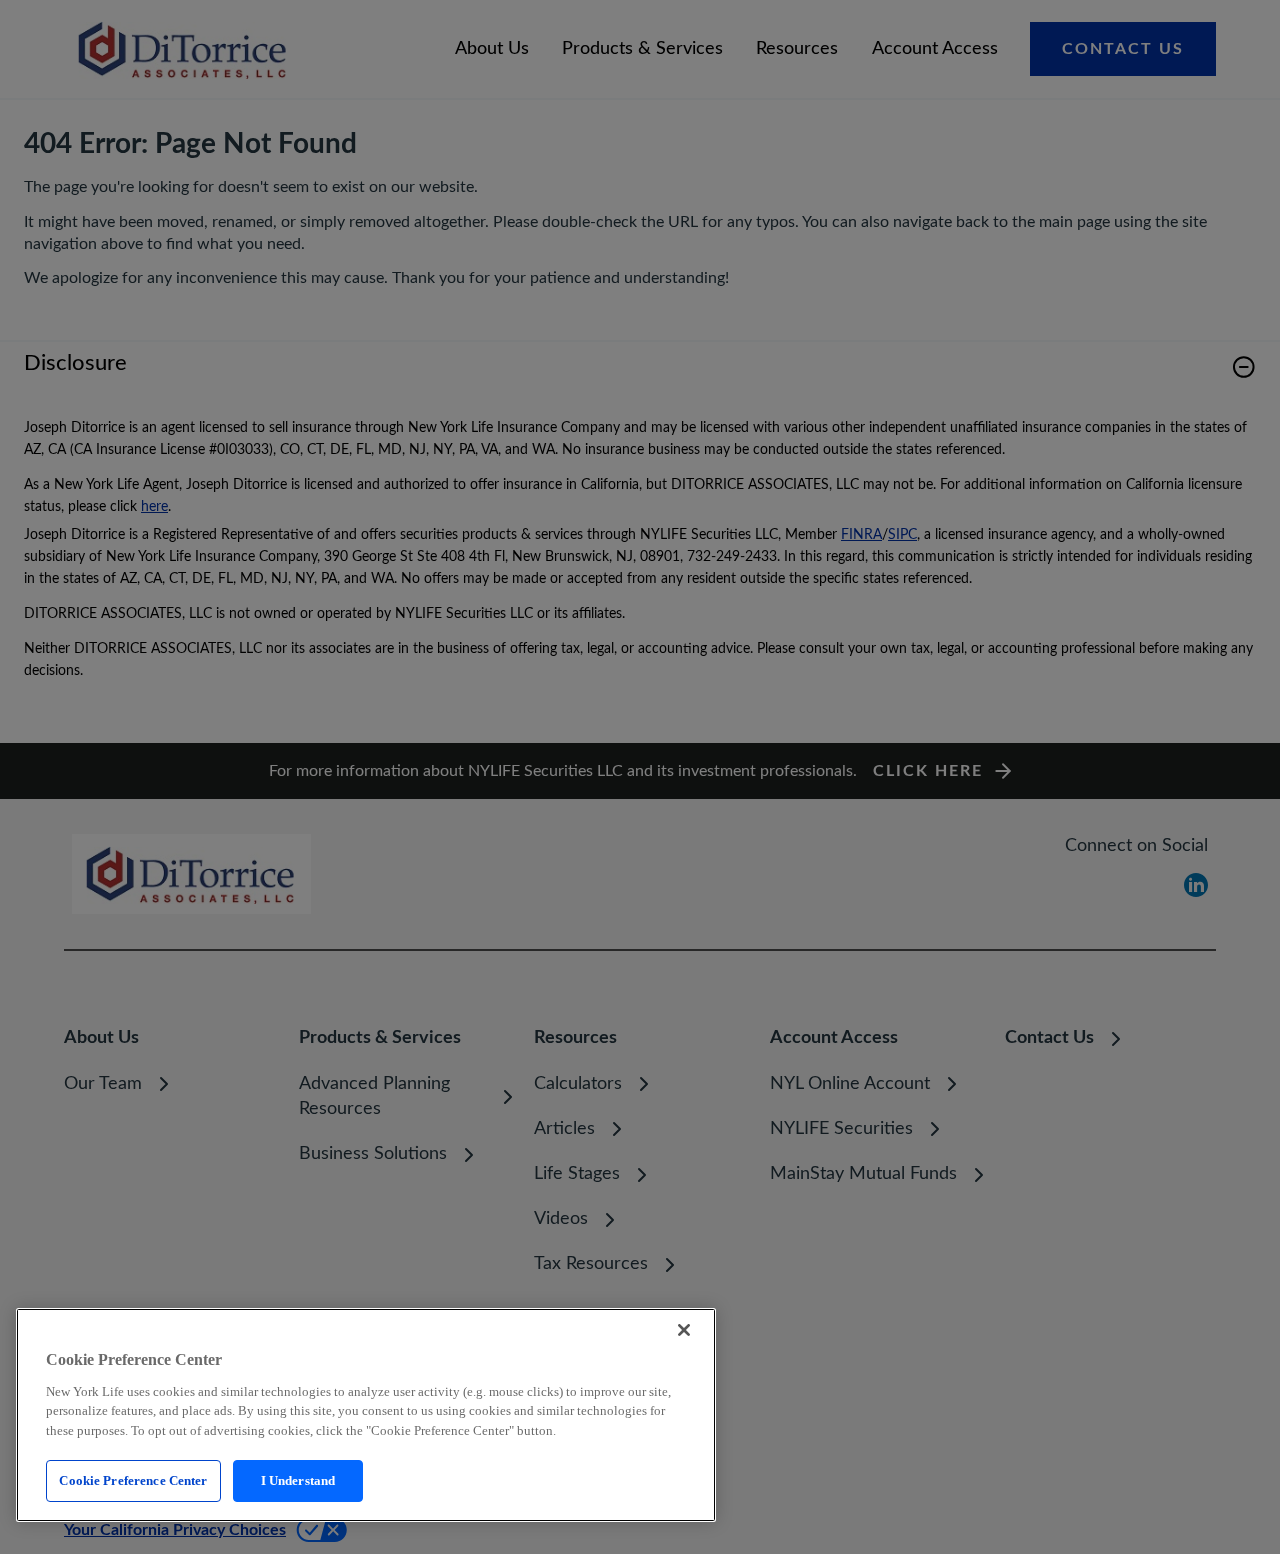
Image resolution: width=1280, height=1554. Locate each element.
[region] (366, 1415)
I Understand (298, 1480)
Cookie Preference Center (133, 1480)
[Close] (684, 1330)
